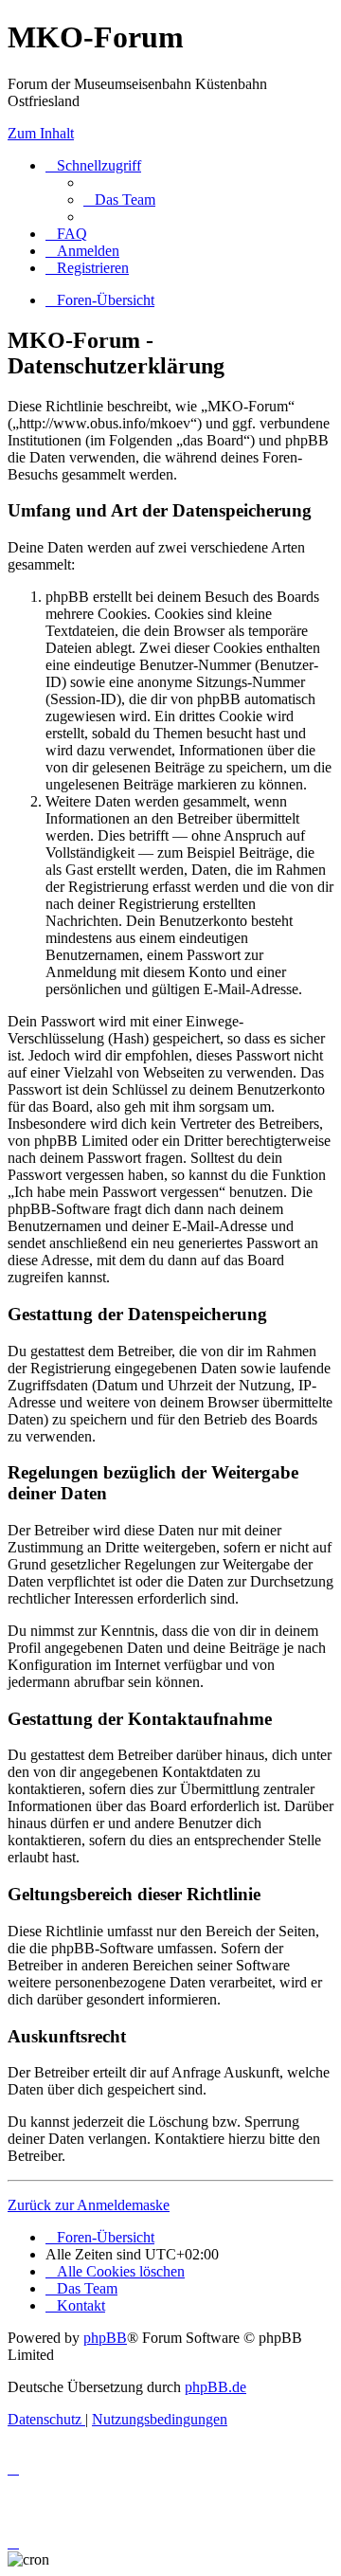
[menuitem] (119, 200)
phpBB (105, 2338)
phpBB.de (215, 2387)
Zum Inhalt (41, 133)
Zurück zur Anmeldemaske (89, 2205)
